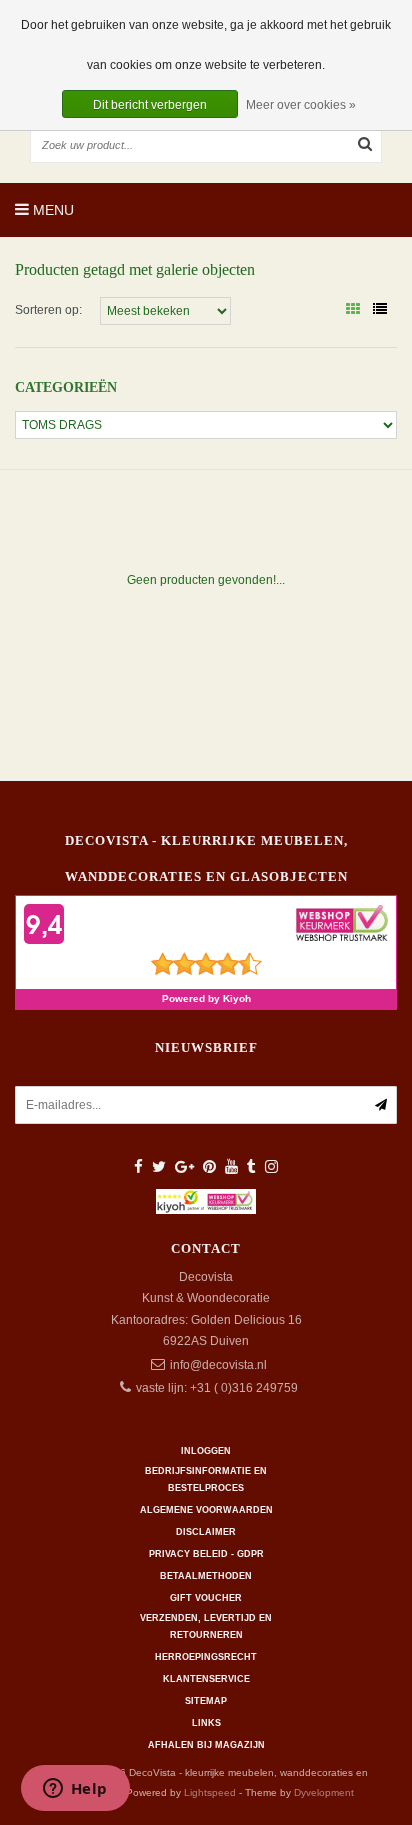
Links (206, 1723)
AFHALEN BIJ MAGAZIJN (206, 1745)
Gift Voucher (206, 1598)
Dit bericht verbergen (150, 105)
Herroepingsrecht (206, 1657)
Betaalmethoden (206, 1576)
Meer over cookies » (301, 105)
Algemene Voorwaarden (206, 1510)
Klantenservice (206, 1679)
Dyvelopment (324, 1792)
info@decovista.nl (218, 1365)
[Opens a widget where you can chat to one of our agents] (75, 1790)
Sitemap (206, 1701)
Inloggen (206, 1451)
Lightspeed (210, 1792)
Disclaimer (206, 1532)
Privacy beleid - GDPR (206, 1554)
